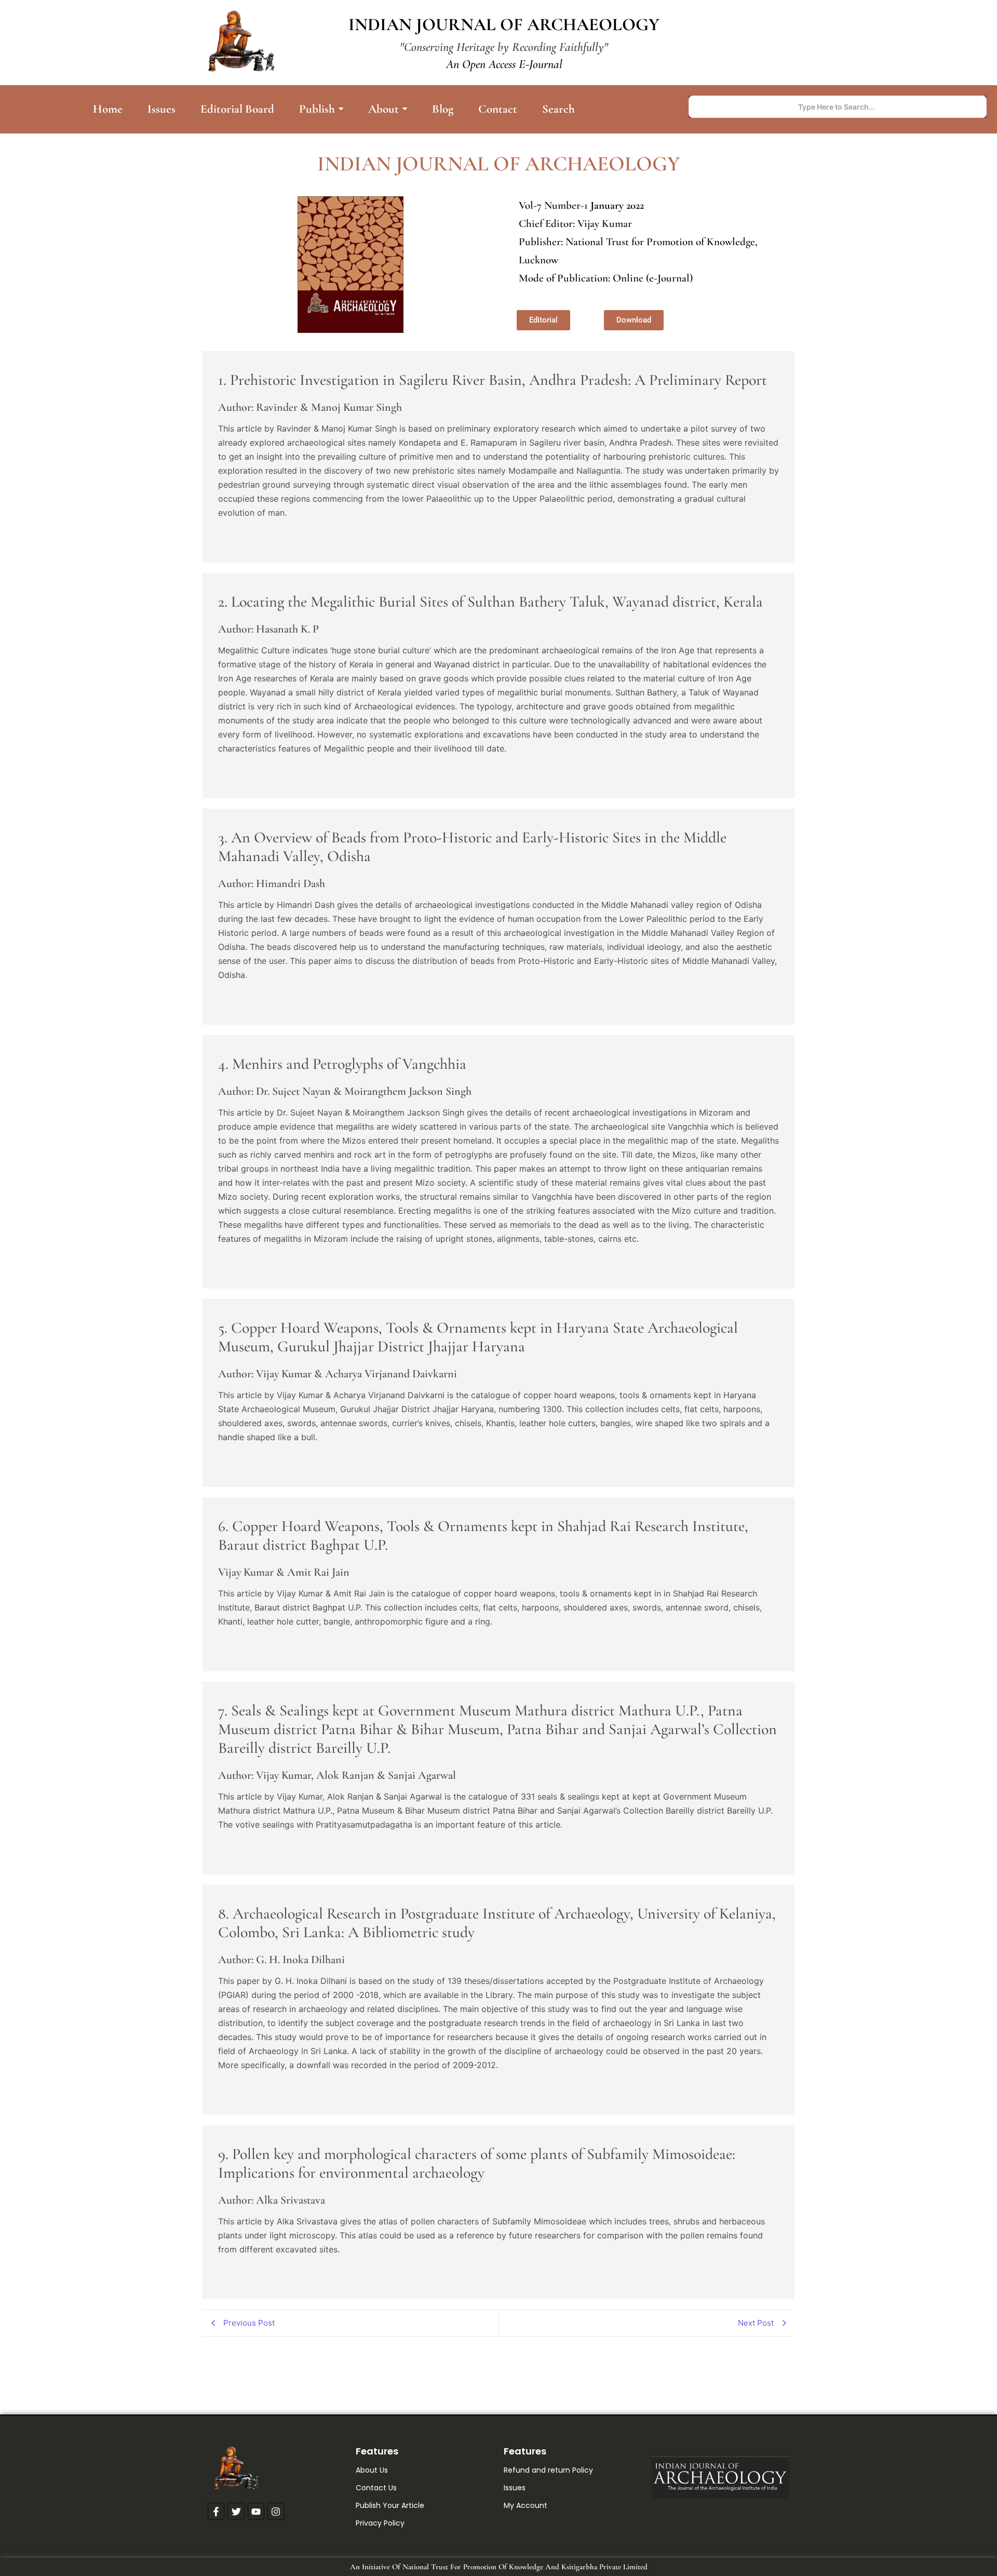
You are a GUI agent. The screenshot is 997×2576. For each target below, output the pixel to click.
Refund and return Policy (548, 2470)
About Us (372, 2470)
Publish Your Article (390, 2505)
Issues (515, 2488)
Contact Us (376, 2488)
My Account (526, 2505)
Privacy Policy (380, 2523)
